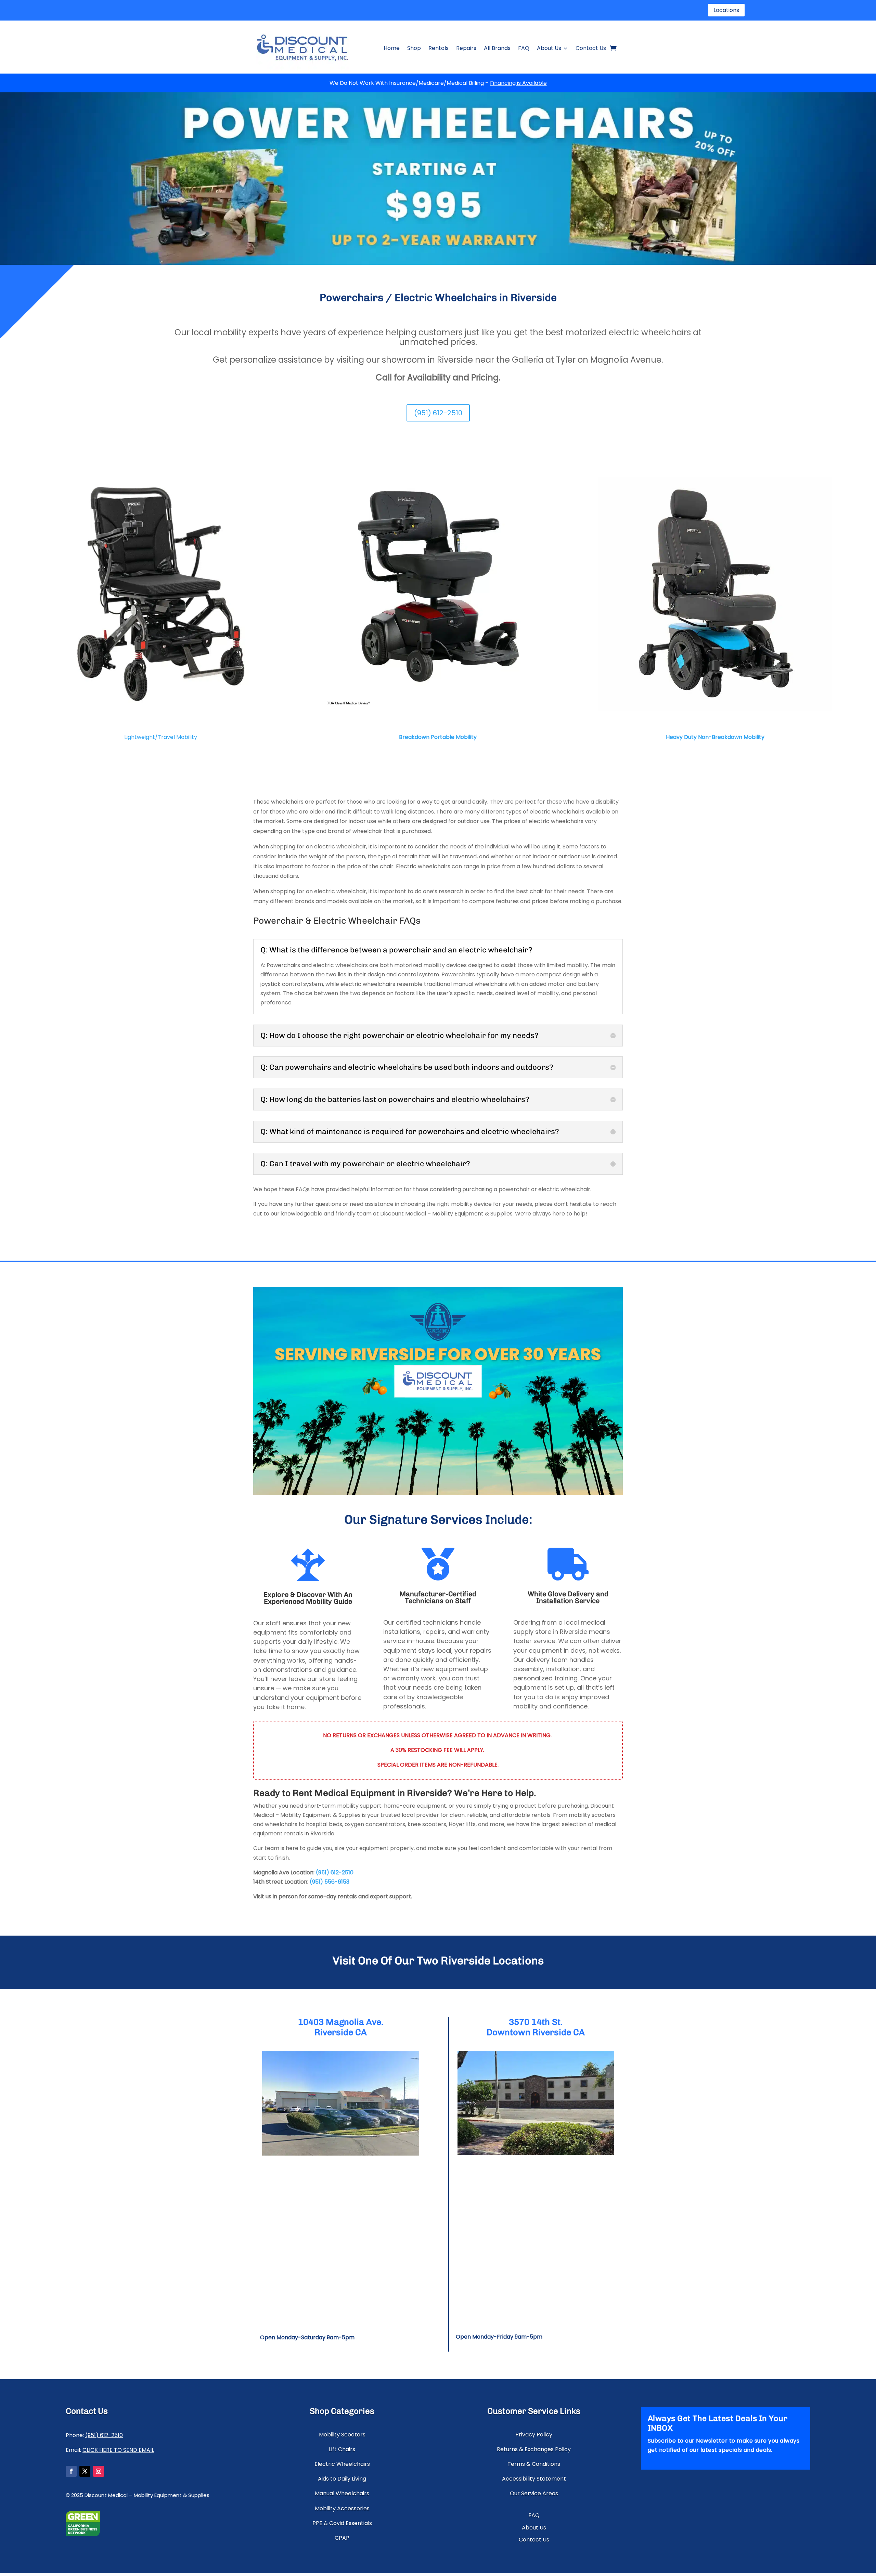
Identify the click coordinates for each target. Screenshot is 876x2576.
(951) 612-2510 (438, 413)
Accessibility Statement (534, 2479)
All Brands (497, 48)
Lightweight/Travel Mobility (161, 737)
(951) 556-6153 (330, 1882)
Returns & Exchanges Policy (534, 2449)
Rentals (439, 48)
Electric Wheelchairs (342, 2464)
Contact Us (591, 48)
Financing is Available (518, 83)
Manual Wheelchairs (342, 2493)
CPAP (342, 2538)
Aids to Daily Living (342, 2479)
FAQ (524, 48)
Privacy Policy (534, 2435)
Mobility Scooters (342, 2435)
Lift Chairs (342, 2449)
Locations (726, 10)
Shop (414, 48)
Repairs (466, 48)
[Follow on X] (85, 2471)
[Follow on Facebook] (71, 2471)
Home (392, 48)
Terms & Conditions (534, 2464)
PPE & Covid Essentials (342, 2523)
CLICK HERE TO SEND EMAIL (118, 2450)
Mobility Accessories (342, 2508)
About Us (549, 48)
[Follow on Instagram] (99, 2471)
